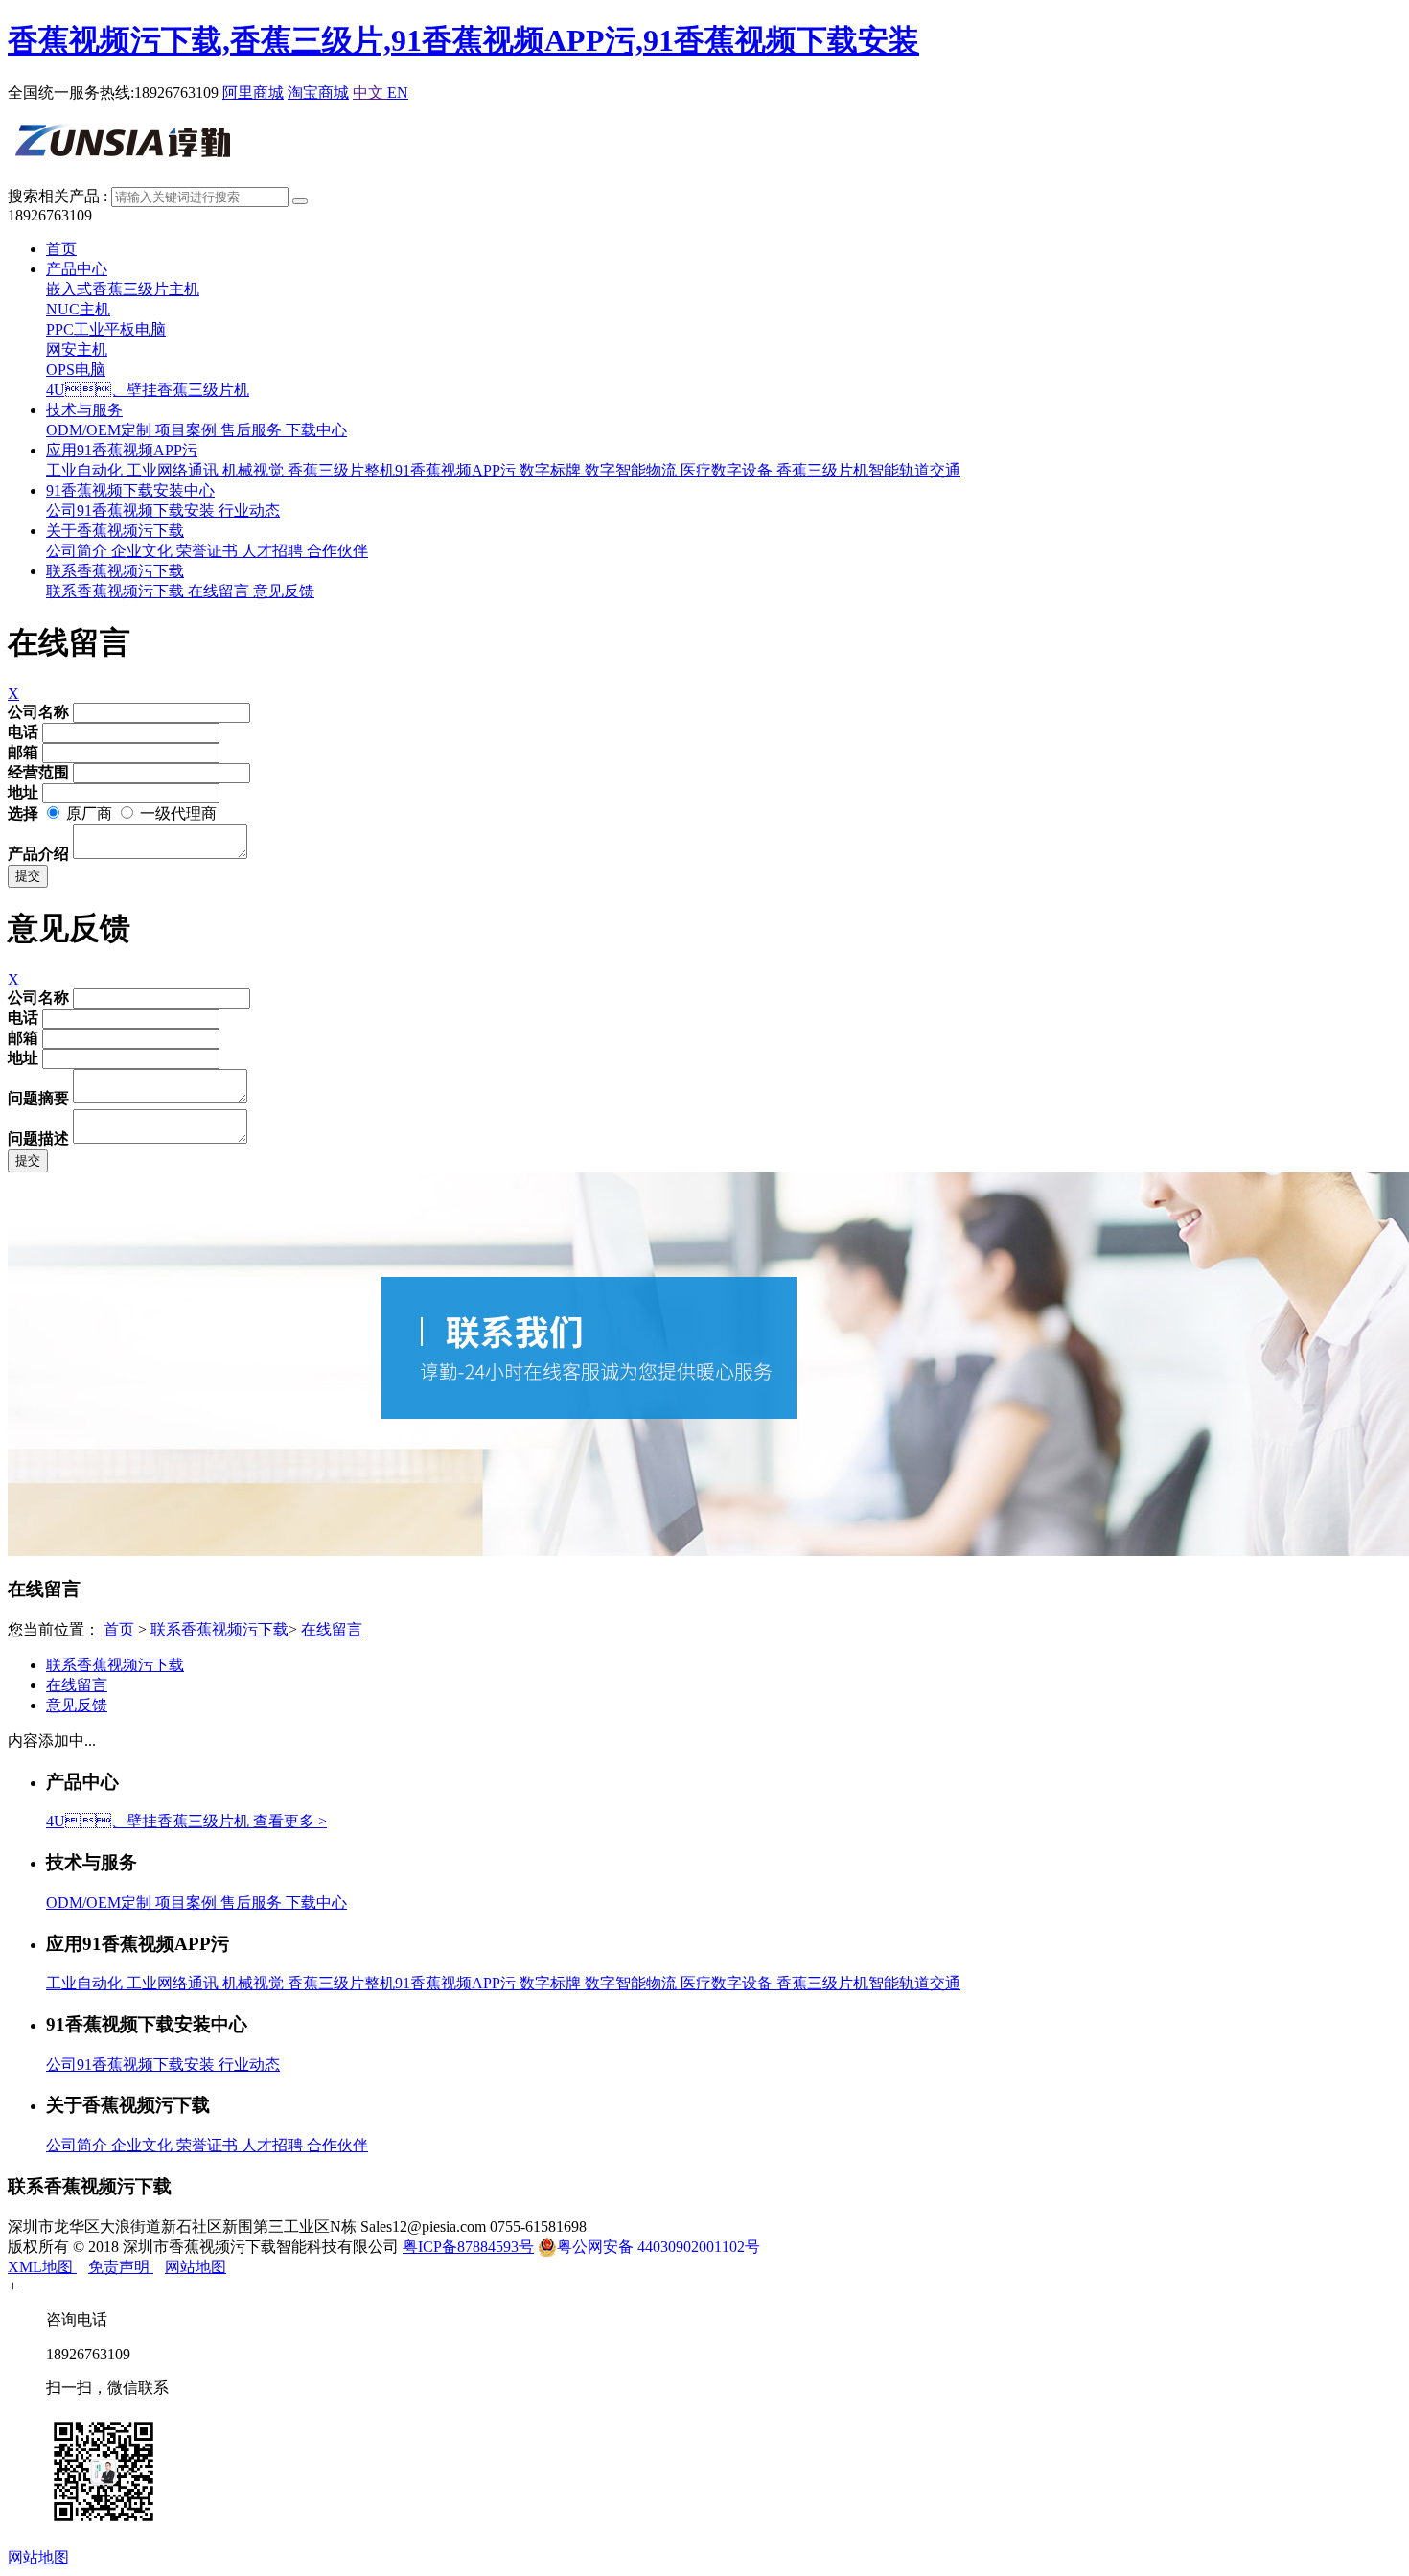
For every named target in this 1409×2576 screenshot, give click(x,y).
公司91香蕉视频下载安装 (132, 511)
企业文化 (144, 551)
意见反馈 (284, 591)
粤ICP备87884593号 (468, 2247)
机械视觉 (255, 470)
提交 (28, 876)
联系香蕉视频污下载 (115, 571)
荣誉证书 (209, 551)
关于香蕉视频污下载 (115, 531)
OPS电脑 (76, 370)
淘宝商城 (318, 93)
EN (398, 93)
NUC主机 (78, 309)
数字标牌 (552, 470)
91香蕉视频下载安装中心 (130, 490)
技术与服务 (84, 410)
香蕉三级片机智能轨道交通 (868, 470)
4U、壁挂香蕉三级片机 (150, 1821)
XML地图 (42, 2267)
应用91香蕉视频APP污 (122, 450)
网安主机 (77, 349)
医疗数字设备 (728, 470)
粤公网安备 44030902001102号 (658, 2247)
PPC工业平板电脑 (106, 329)
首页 (61, 249)
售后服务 (253, 430)
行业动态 (249, 511)
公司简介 (79, 551)
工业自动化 (86, 470)
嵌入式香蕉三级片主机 (123, 289)
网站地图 (196, 2267)
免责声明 (121, 2267)
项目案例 (188, 430)
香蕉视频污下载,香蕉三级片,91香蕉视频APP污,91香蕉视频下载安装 (463, 40)
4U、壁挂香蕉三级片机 (148, 390)
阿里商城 (253, 93)
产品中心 (77, 269)
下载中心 (316, 430)
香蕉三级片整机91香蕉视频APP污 (404, 470)
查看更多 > (290, 1821)
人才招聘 (274, 551)
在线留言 (220, 591)
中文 (370, 93)
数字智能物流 (633, 470)
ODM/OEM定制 (101, 430)
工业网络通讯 (174, 470)
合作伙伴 (337, 551)
